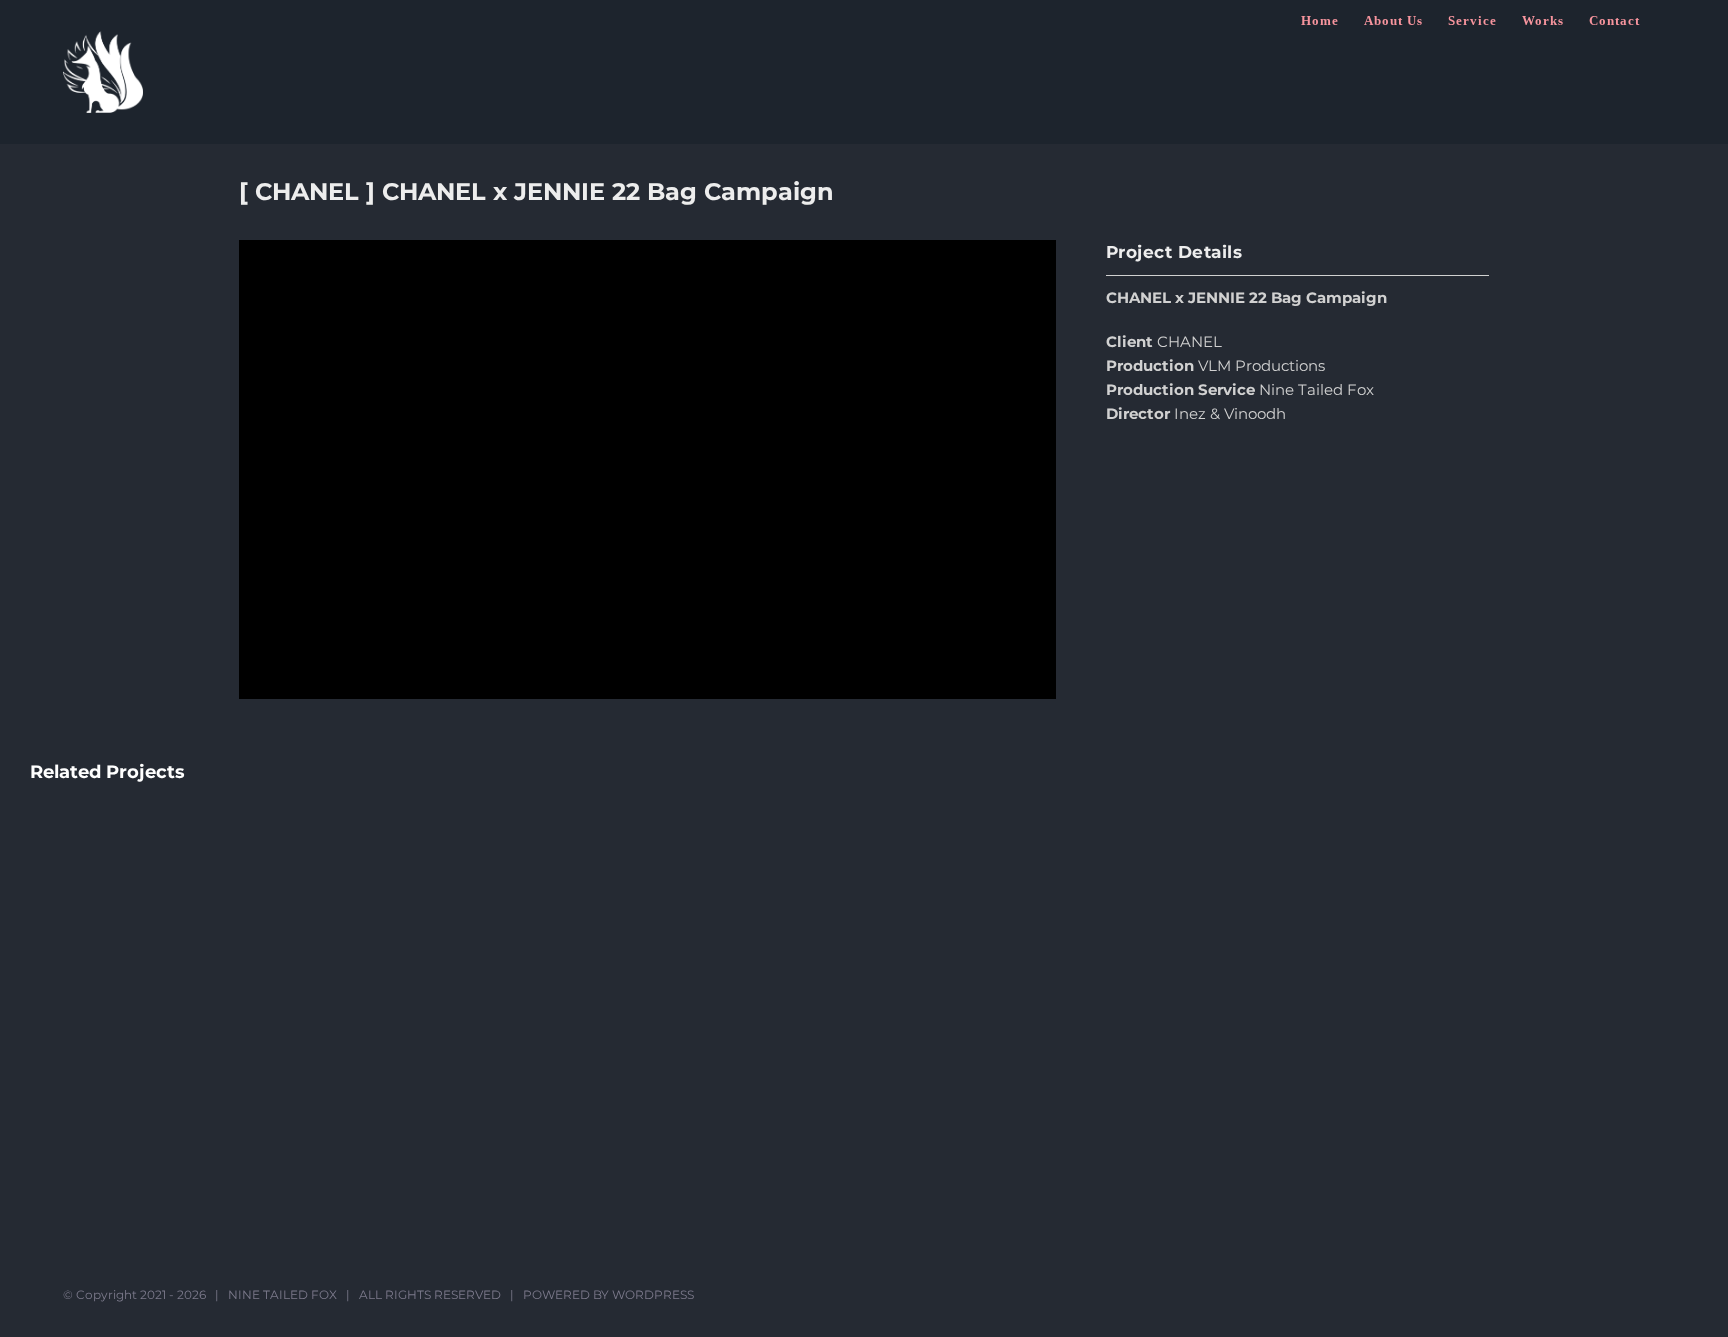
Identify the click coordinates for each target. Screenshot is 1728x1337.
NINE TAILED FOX (282, 1294)
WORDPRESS (653, 1294)
